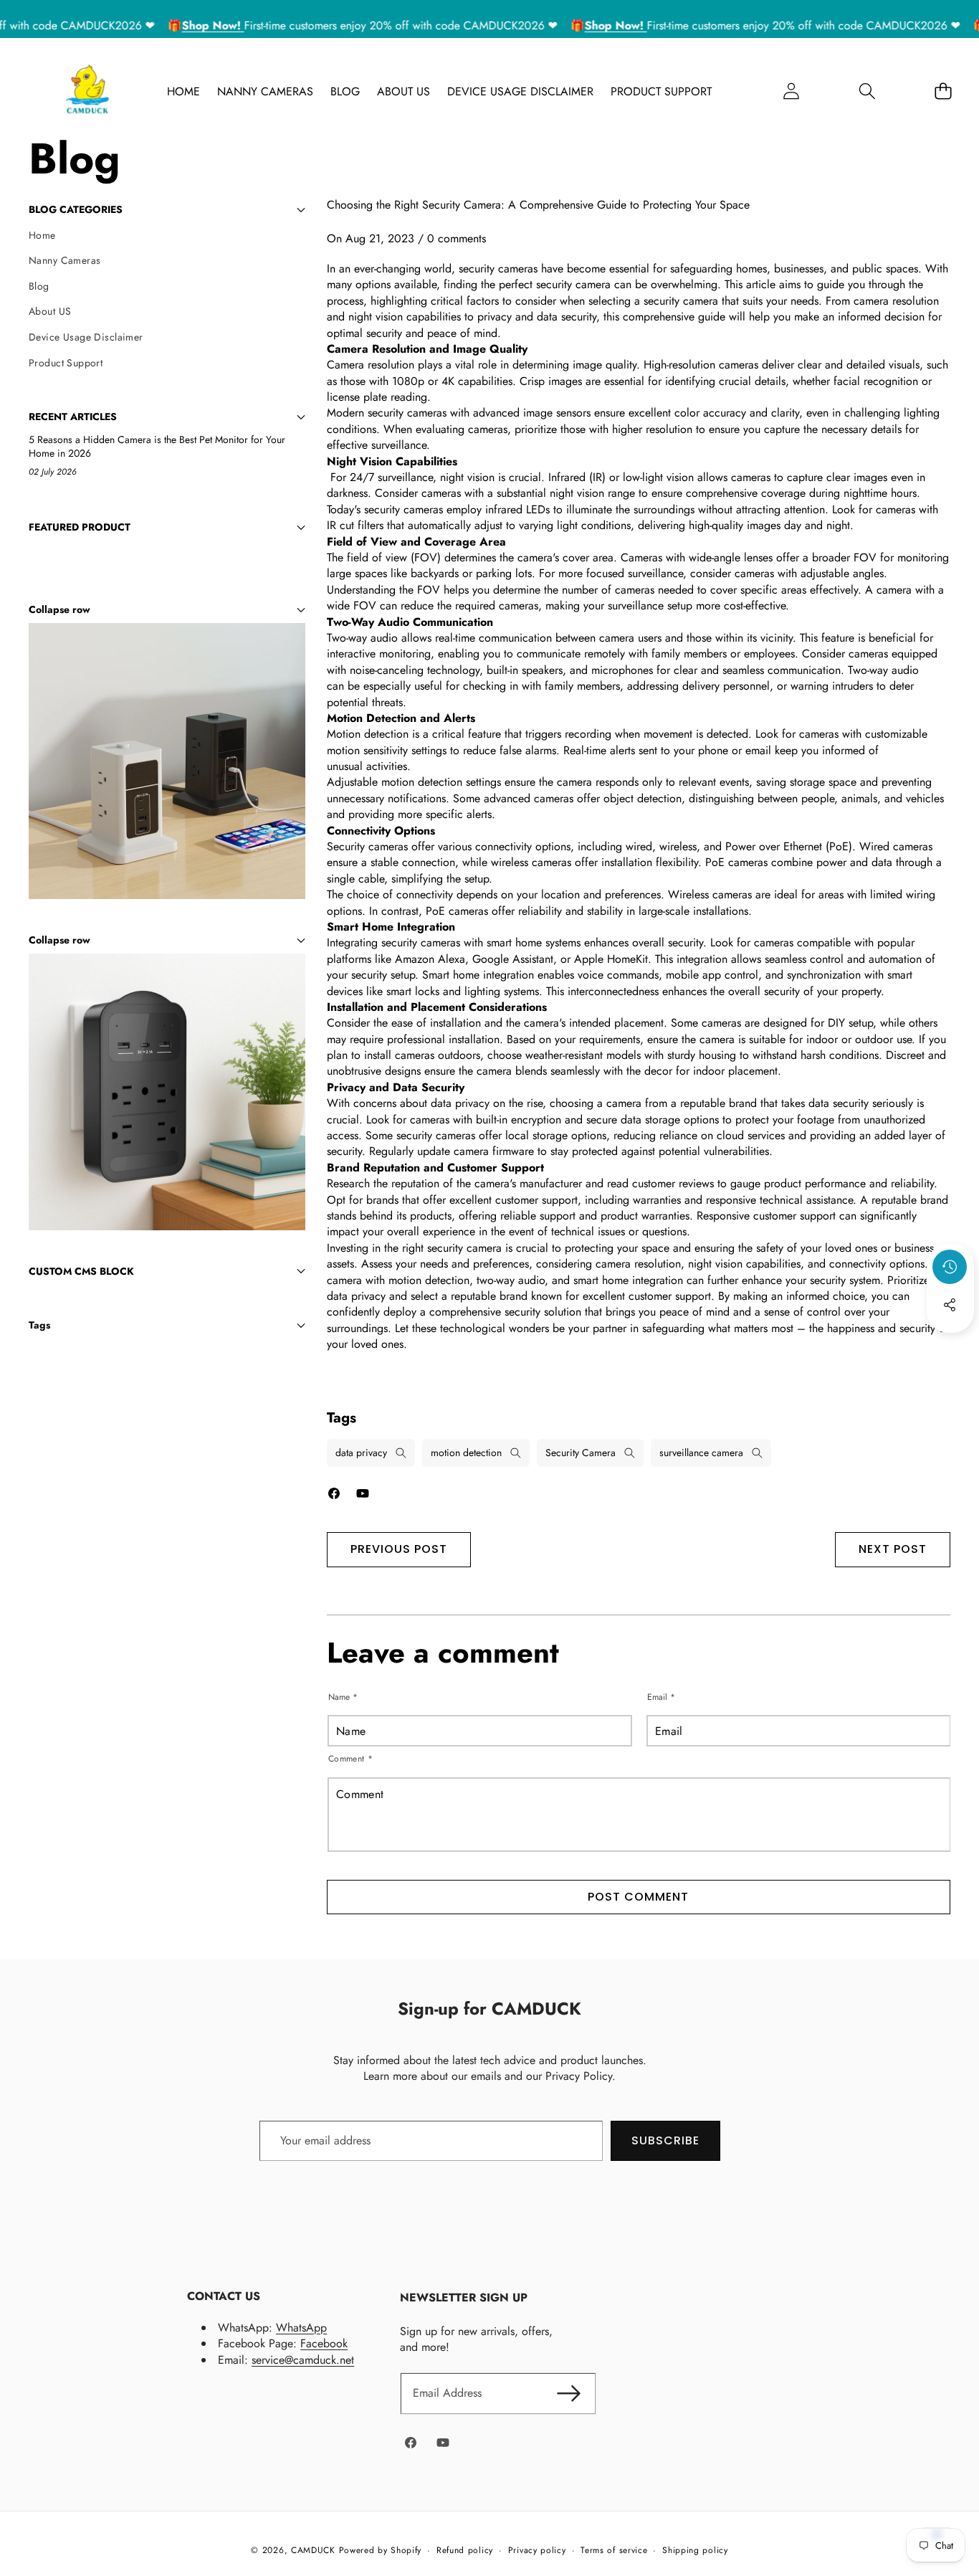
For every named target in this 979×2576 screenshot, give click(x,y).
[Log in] (791, 91)
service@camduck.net (303, 2360)
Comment (351, 1759)
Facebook (324, 2343)
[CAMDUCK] (87, 91)
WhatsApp (301, 2328)
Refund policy (465, 2551)
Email (661, 1697)
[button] (867, 91)
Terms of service (614, 2551)
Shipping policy (695, 2551)
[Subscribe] (568, 2393)
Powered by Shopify (381, 2550)
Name (343, 1697)
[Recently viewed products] (950, 1267)
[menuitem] (167, 236)
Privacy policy (537, 2551)
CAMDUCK (313, 2550)
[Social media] (950, 1305)
